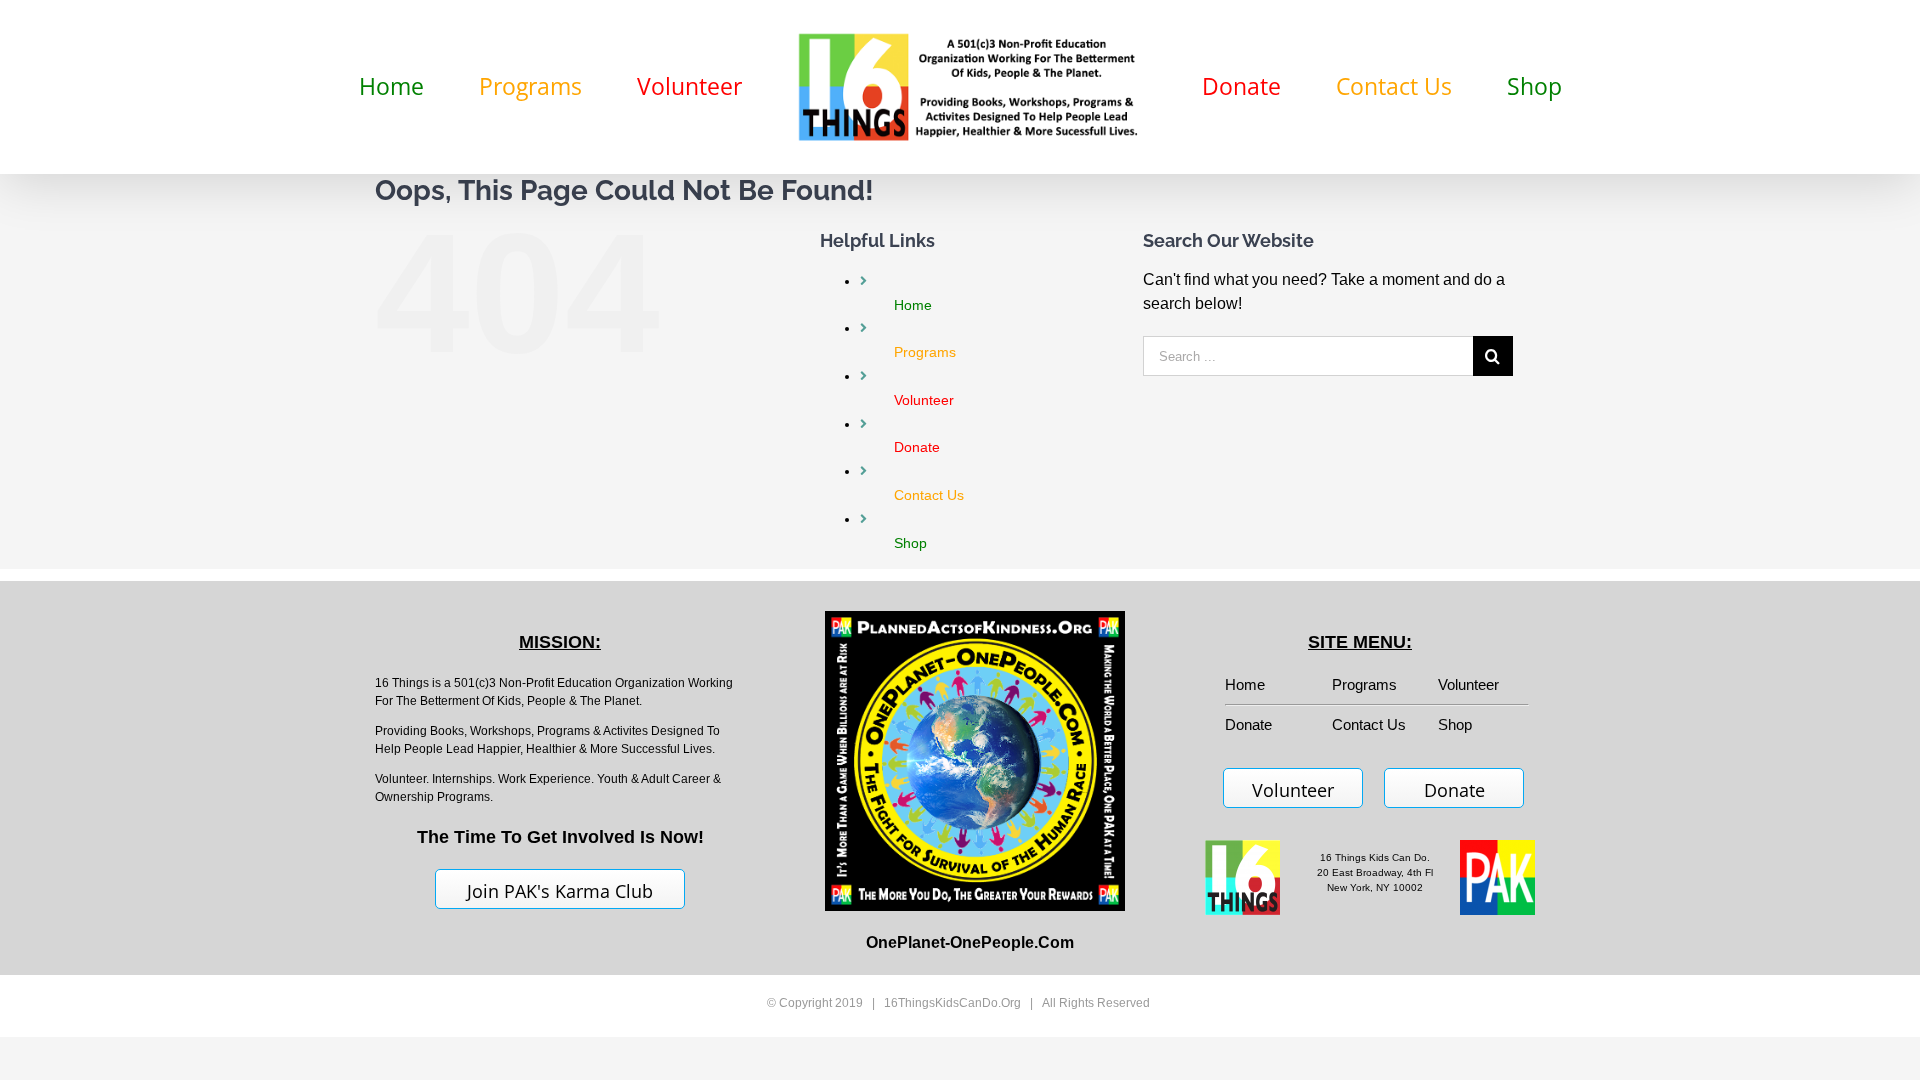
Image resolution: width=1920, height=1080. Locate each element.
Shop (1455, 724)
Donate (1454, 790)
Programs (1364, 684)
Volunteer (1468, 684)
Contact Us (1369, 724)
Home (1245, 684)
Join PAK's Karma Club (560, 891)
